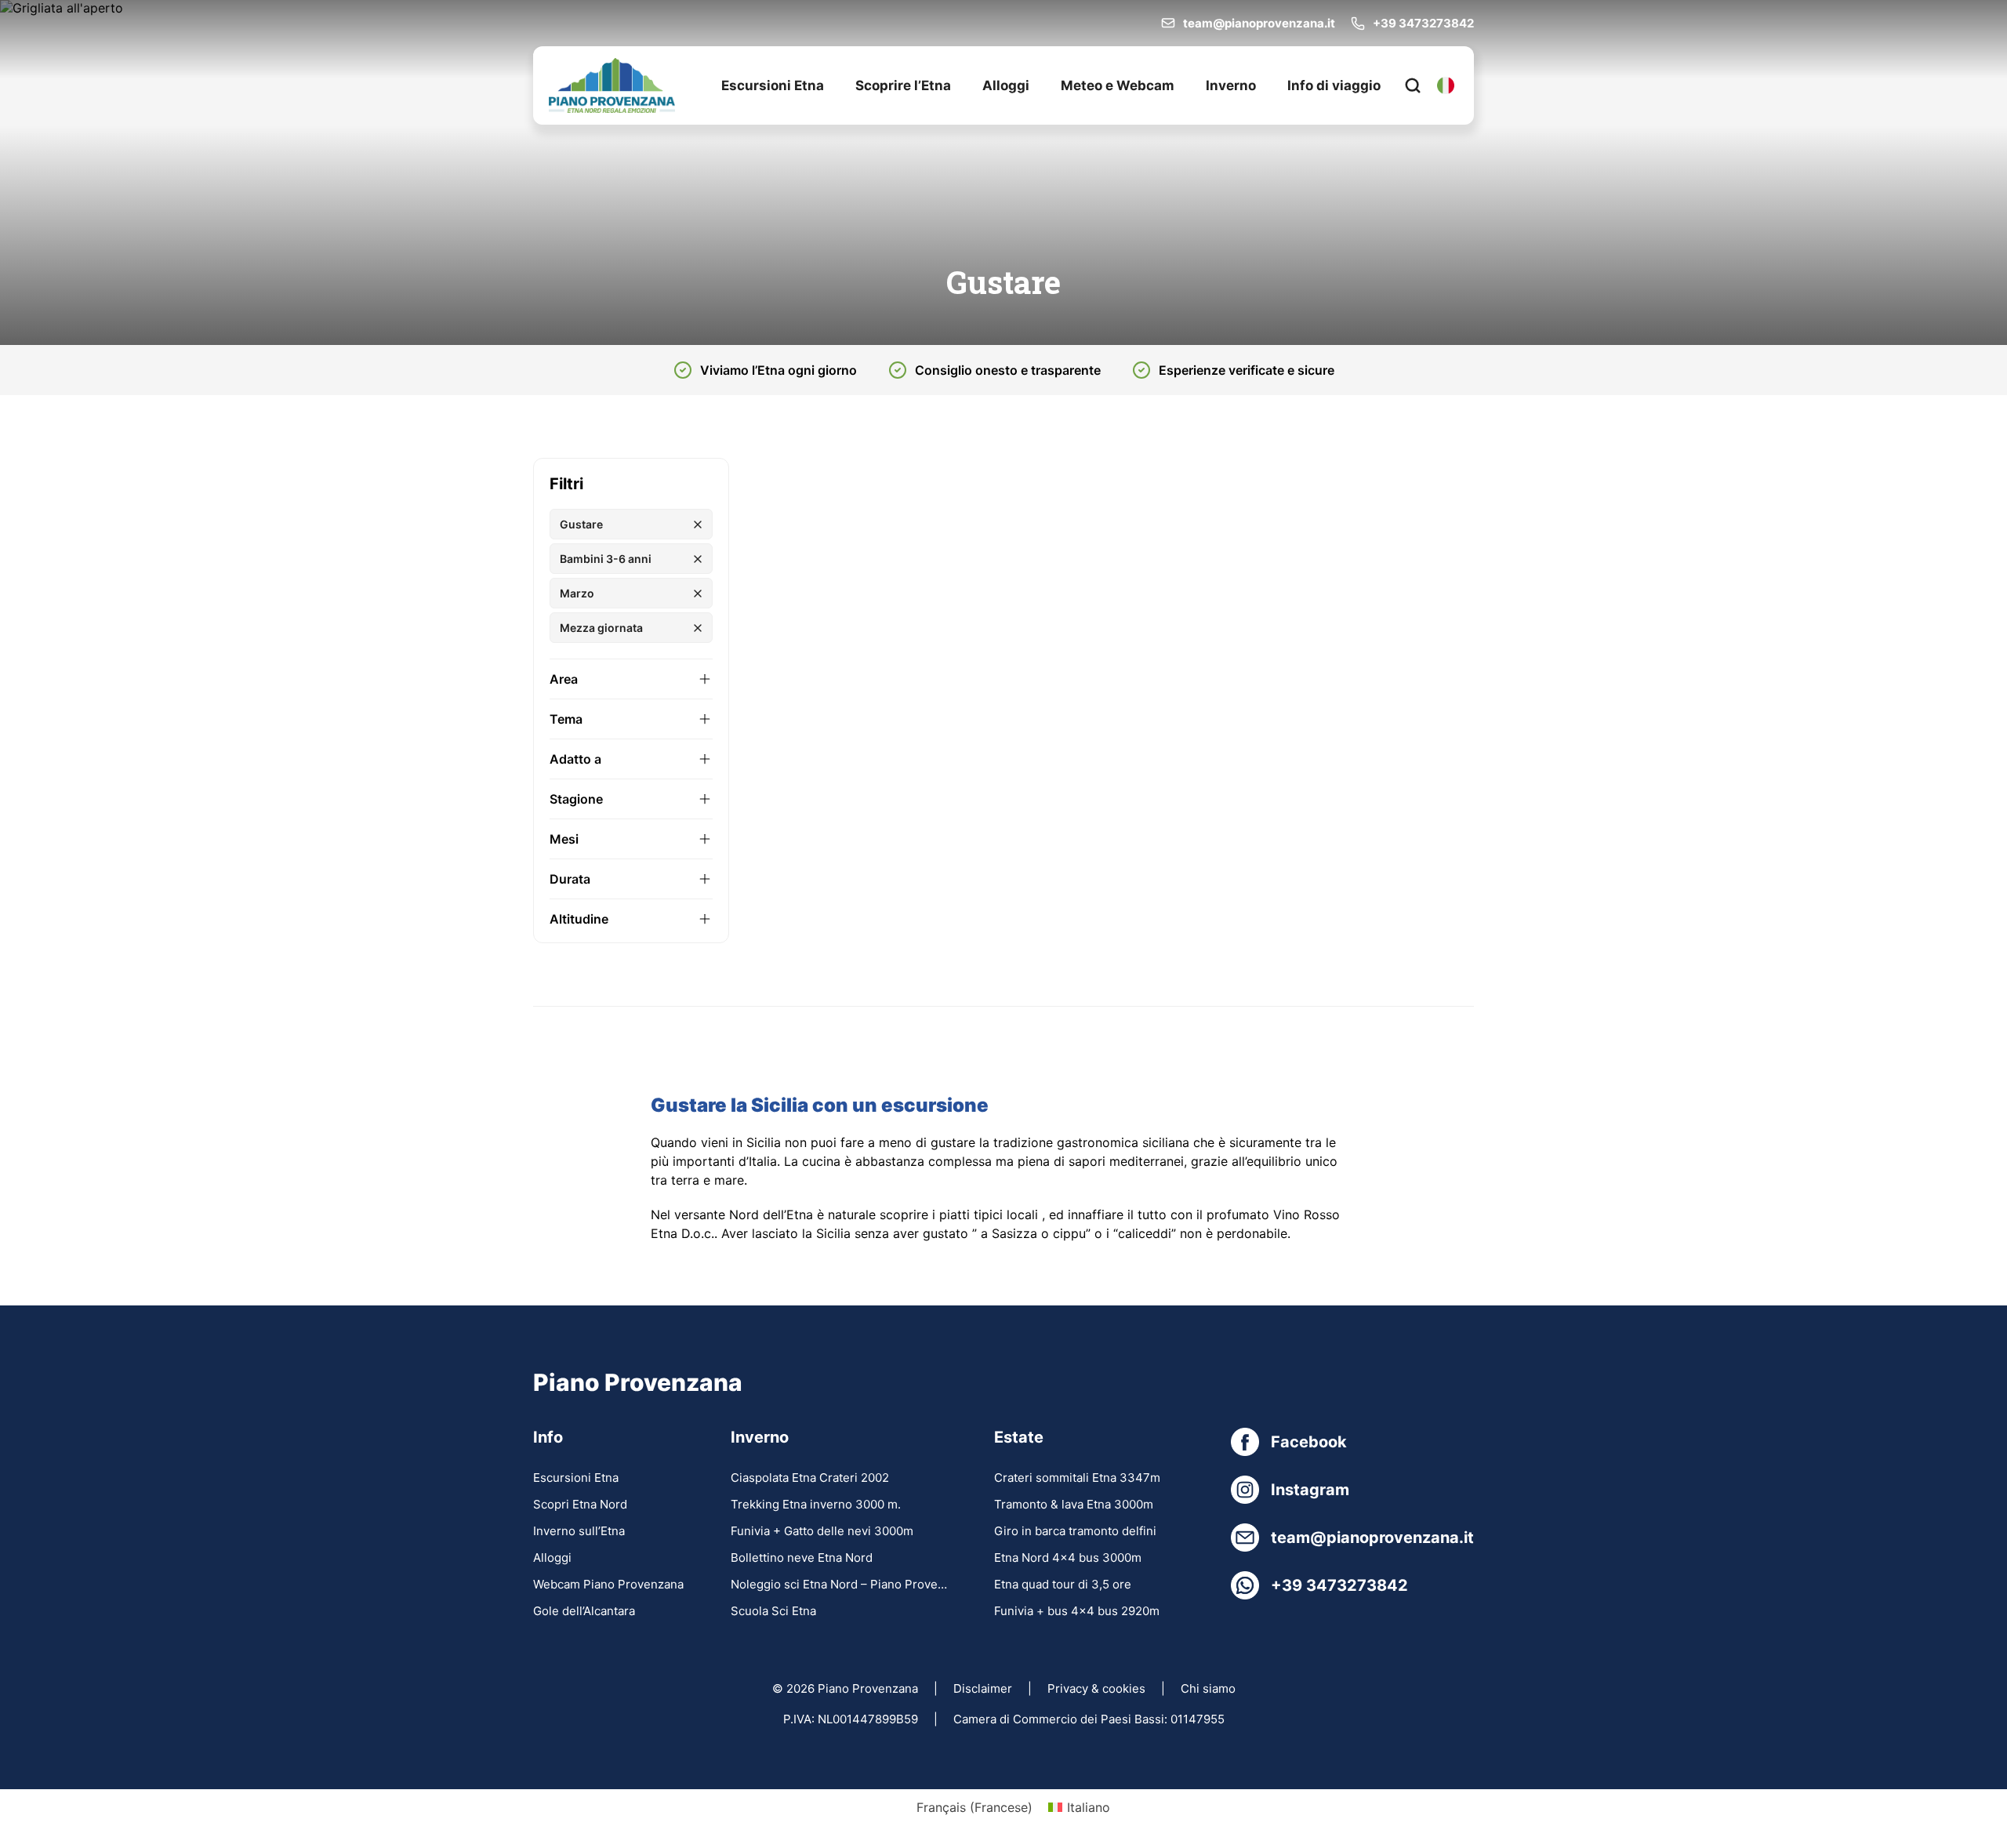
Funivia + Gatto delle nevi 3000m (822, 1531)
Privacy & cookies (1096, 1688)
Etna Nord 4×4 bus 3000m (1068, 1558)
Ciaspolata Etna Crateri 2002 (810, 1478)
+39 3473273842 (1423, 23)
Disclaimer (983, 1688)
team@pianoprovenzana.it (1259, 23)
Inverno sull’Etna (579, 1531)
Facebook (1309, 1442)
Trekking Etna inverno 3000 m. (816, 1504)
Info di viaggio (1334, 85)
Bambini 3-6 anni (606, 559)
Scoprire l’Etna (903, 85)
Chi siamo (1208, 1688)
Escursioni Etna (773, 85)
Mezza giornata (601, 628)
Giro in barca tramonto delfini (1075, 1531)
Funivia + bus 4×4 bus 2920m (1077, 1611)
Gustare (581, 524)
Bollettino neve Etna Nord (802, 1558)
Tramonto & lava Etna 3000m (1074, 1504)
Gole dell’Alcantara (584, 1611)
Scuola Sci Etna (773, 1611)
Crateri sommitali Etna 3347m (1077, 1478)
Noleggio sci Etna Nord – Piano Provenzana (839, 1584)
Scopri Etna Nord (580, 1504)
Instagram (1310, 1490)
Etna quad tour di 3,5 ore (1063, 1584)
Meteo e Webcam (1118, 85)
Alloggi (1006, 85)
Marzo (577, 593)
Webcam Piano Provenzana (608, 1584)
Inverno (1231, 85)
